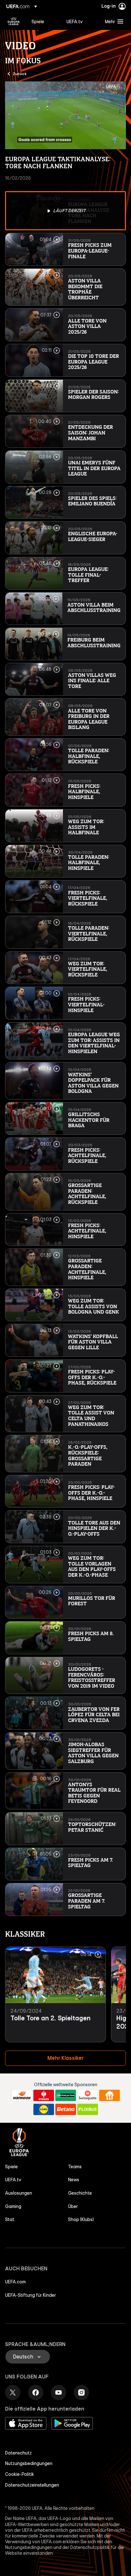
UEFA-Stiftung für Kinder (31, 2295)
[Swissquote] (88, 2095)
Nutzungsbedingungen (29, 2463)
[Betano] (66, 2109)
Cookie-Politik (20, 2474)
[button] (113, 21)
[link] (38, 21)
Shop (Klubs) (81, 2219)
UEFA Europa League (14, 21)
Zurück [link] (20, 73)
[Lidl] (44, 2109)
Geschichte (80, 2193)
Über (73, 2206)
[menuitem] (44, 21)
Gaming (13, 2206)
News (74, 2180)
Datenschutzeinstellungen (32, 2485)
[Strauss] (44, 2095)
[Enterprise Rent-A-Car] (66, 2095)
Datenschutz (18, 2453)
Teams (75, 2167)
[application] (65, 115)
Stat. (10, 2219)
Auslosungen (19, 2193)
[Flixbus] (88, 2109)
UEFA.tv (13, 2180)
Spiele (11, 2167)
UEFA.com (15, 2282)
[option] (65, 211)
